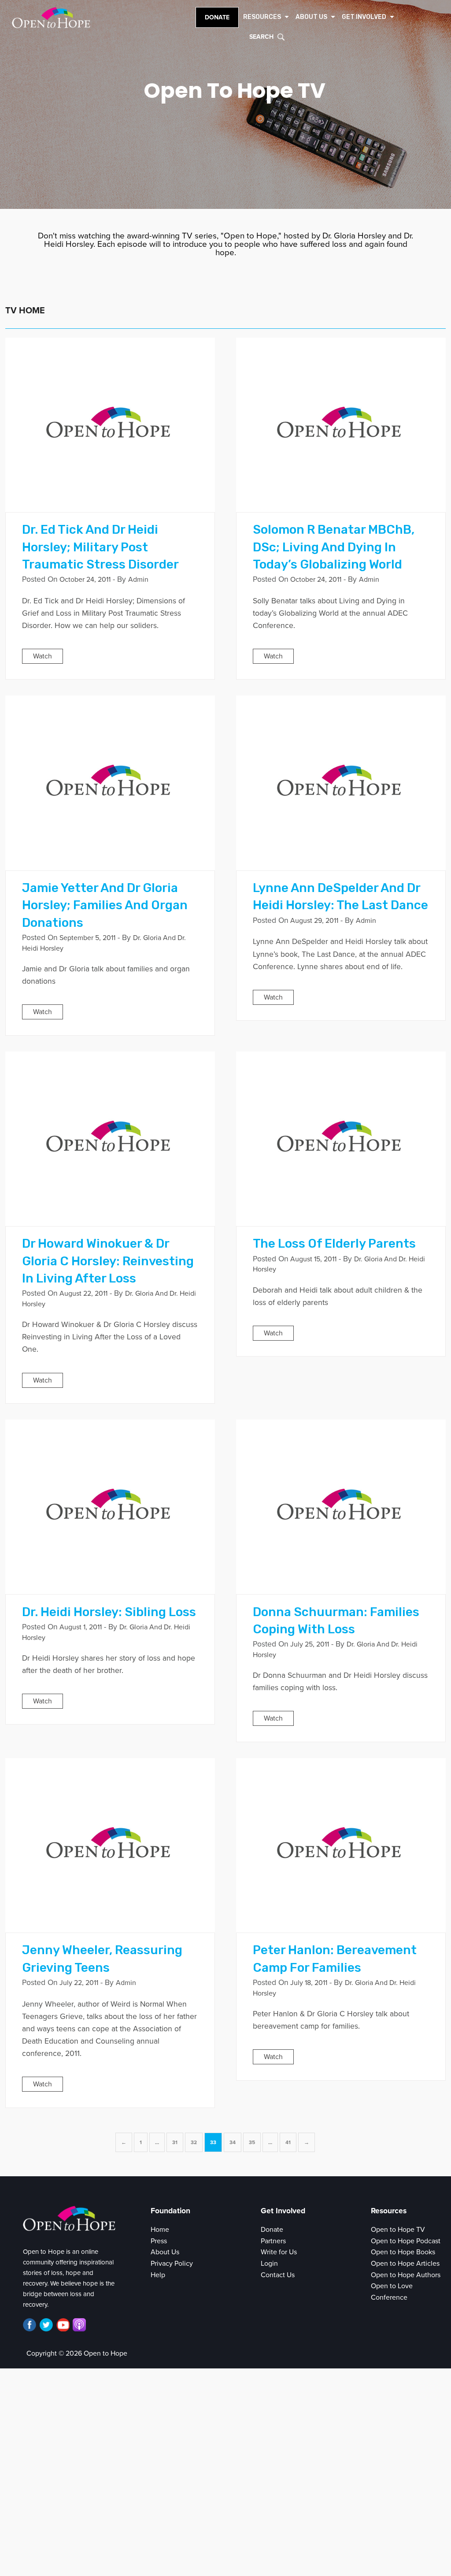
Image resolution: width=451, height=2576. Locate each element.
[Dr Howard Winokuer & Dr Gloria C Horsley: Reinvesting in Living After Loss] (110, 1138)
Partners (273, 2241)
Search (261, 37)
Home (160, 2230)
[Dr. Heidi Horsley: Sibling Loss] (110, 1506)
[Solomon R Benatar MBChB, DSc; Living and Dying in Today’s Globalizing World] (341, 424)
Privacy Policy (172, 2264)
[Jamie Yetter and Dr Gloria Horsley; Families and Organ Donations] (110, 783)
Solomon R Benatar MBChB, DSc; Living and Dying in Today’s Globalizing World (334, 547)
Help (158, 2275)
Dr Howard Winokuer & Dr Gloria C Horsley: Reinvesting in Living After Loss (108, 1261)
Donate (217, 17)
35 (252, 2142)
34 (233, 2142)
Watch (43, 656)
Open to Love (392, 2286)
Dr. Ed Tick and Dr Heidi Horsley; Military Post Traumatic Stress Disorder (100, 547)
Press (159, 2241)
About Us (165, 2252)
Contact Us (278, 2275)
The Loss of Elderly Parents (334, 1243)
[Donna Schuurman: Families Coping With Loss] (341, 1506)
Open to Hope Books (403, 2252)
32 (194, 2142)
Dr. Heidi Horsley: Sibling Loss (109, 1612)
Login (269, 2264)
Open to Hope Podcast (406, 2241)
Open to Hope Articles (405, 2264)
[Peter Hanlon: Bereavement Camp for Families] (341, 1845)
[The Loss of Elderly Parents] (341, 1138)
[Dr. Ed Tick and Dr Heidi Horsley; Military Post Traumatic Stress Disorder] (110, 424)
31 (175, 2142)
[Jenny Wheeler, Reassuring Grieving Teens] (110, 1845)
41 (288, 2142)
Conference (389, 2297)
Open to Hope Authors (406, 2275)
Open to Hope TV (398, 2230)
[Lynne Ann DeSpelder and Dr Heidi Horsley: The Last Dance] (341, 783)
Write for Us (279, 2252)
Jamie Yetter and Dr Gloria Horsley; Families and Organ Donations (105, 905)
